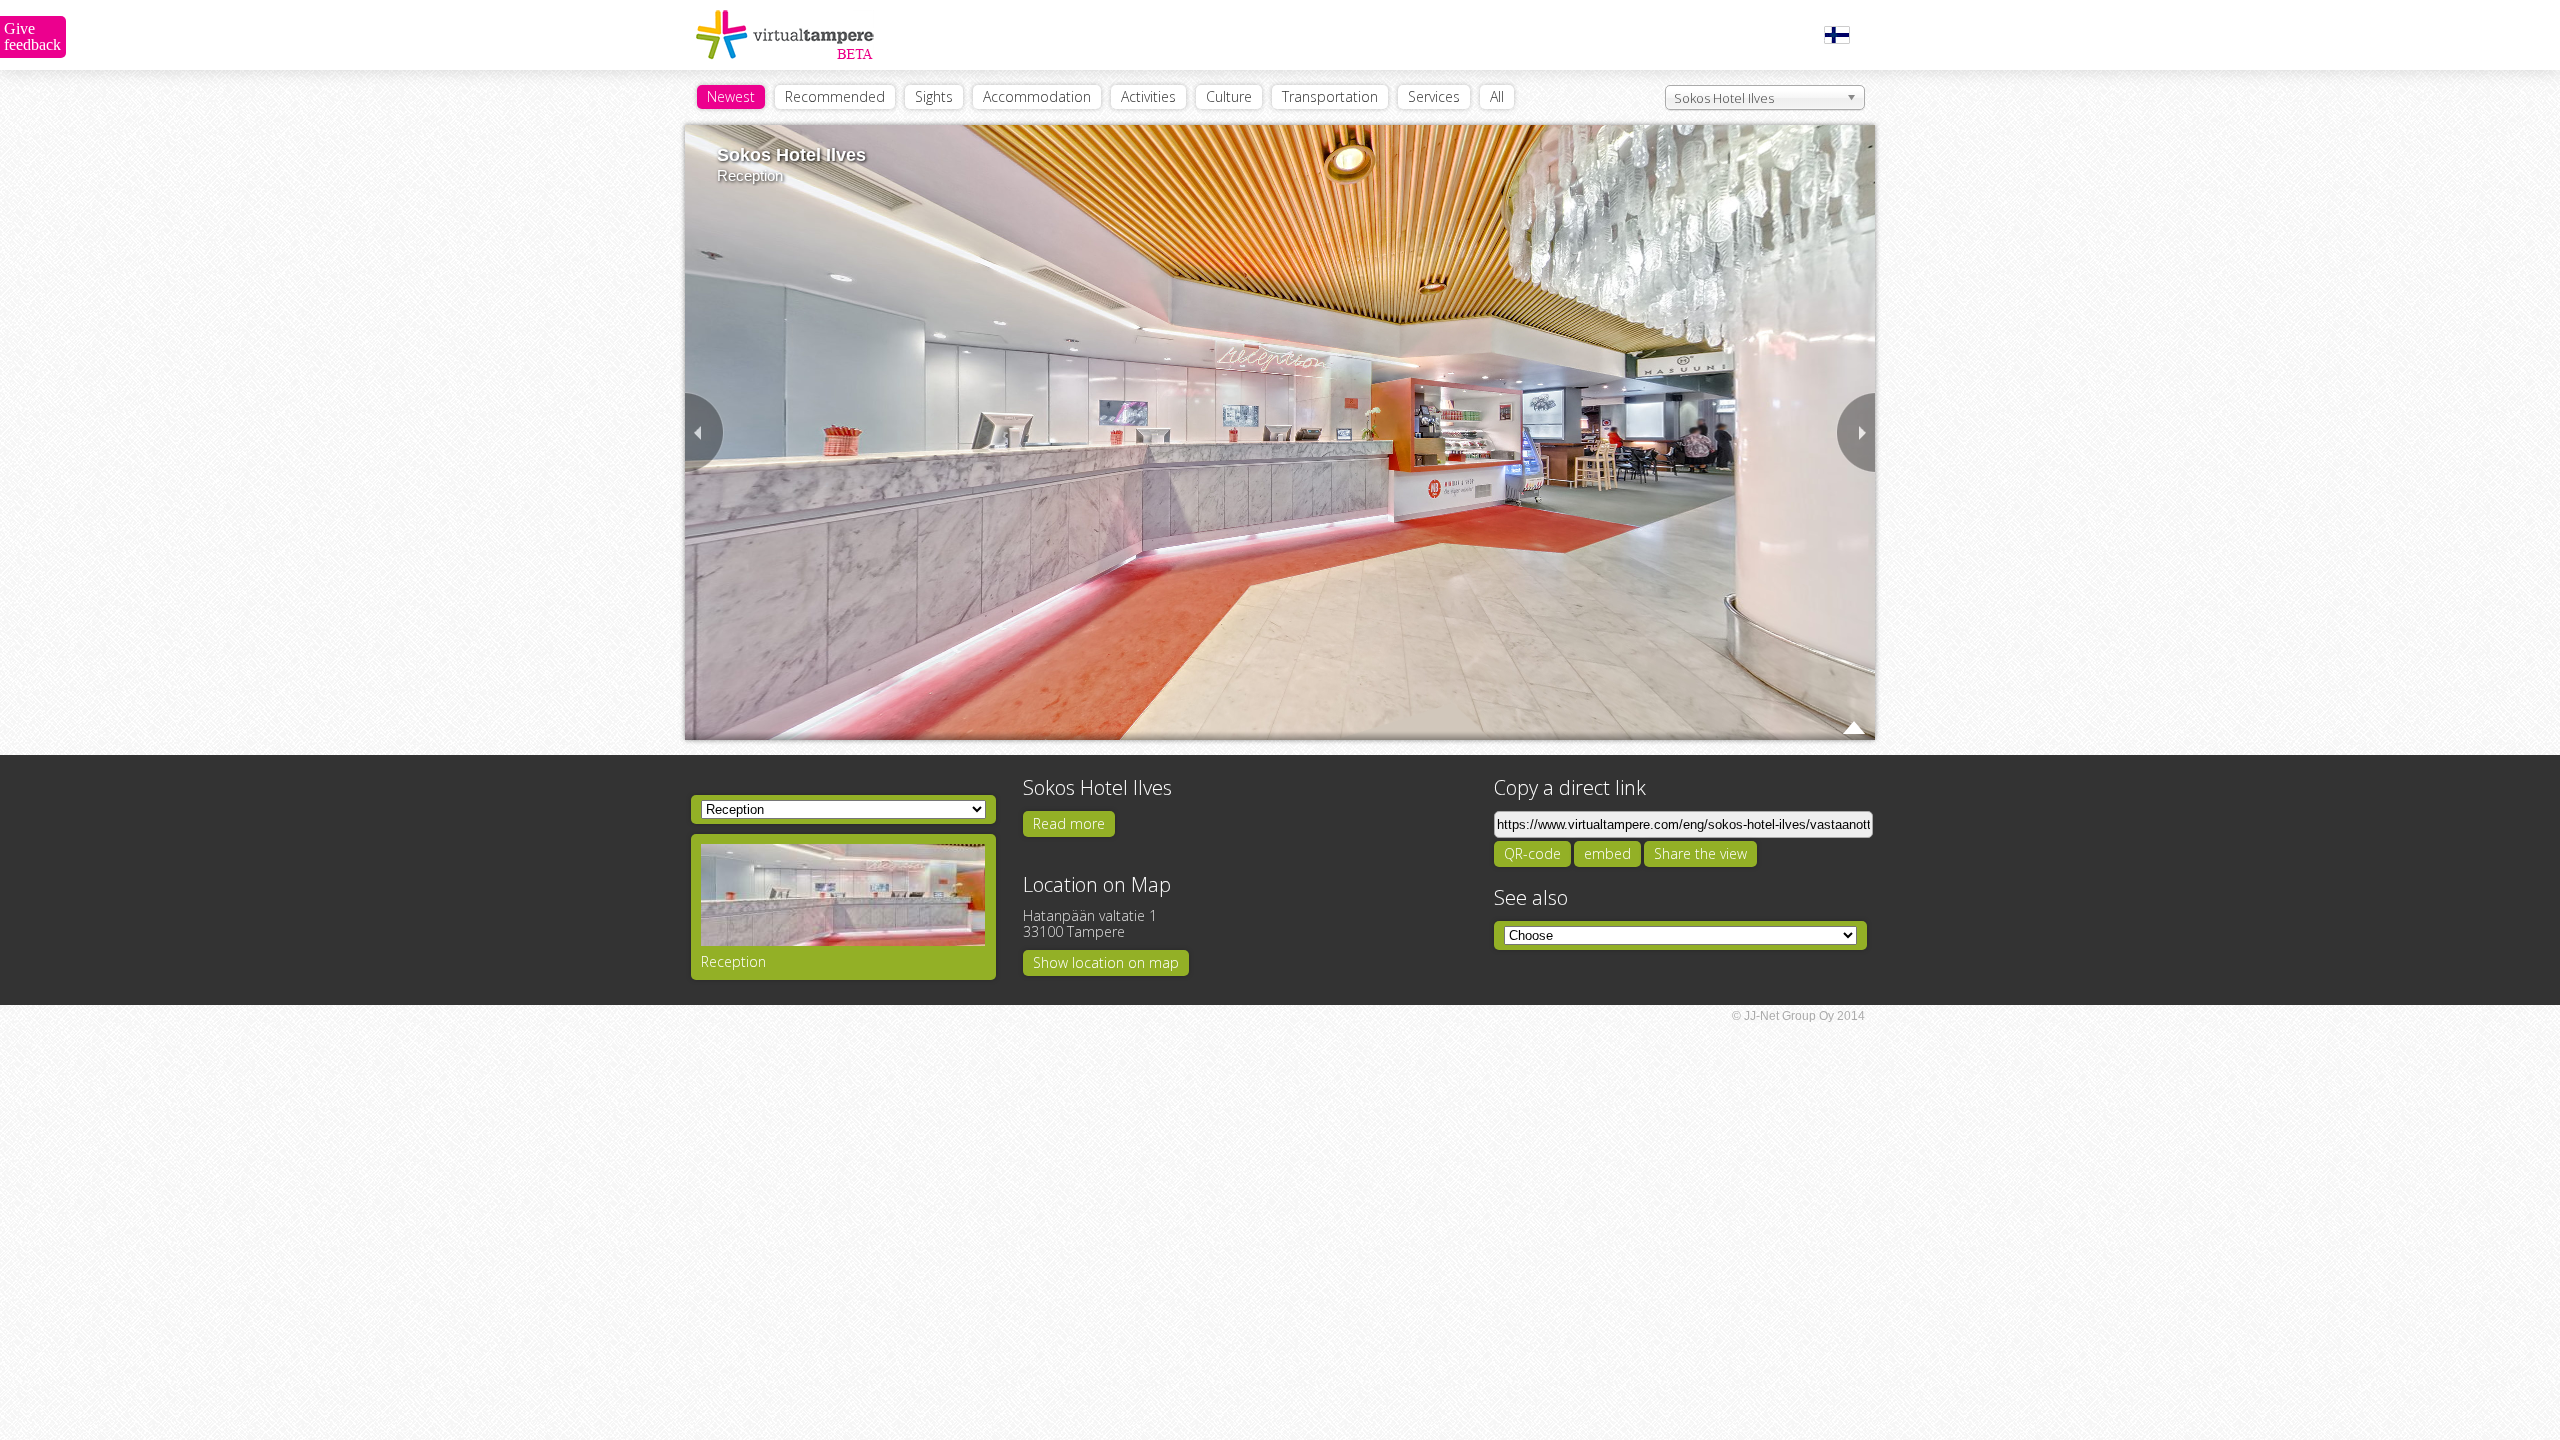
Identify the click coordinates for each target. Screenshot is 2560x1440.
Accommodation (1037, 96)
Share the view (1700, 853)
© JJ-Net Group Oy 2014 (1798, 1016)
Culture (1229, 96)
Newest (731, 96)
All (1497, 96)
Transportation (1330, 96)
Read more (1069, 823)
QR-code (1532, 853)
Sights (934, 96)
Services (1434, 96)
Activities (1148, 96)
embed (1607, 853)
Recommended (835, 96)
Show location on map (1106, 962)
